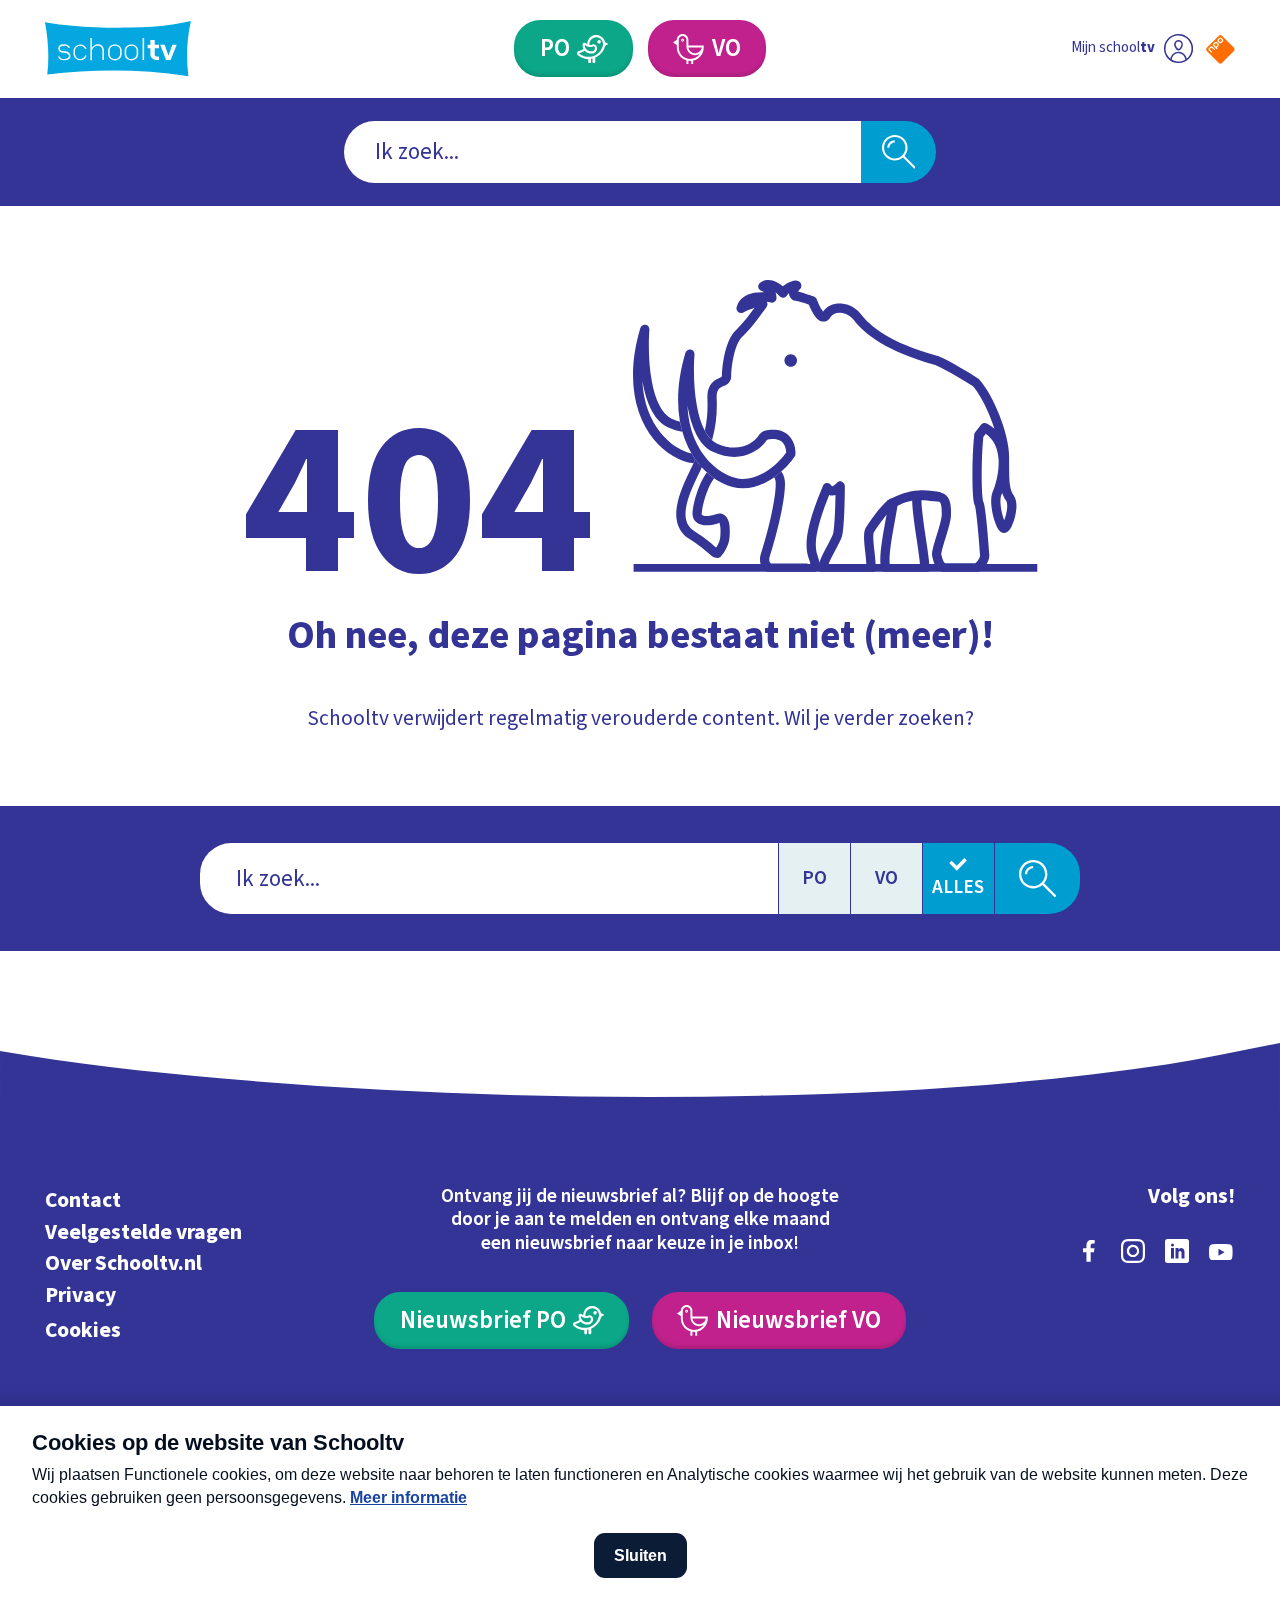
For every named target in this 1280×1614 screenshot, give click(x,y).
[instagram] (1133, 1251)
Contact (83, 1200)
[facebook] (1089, 1251)
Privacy (80, 1295)
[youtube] (1221, 1251)
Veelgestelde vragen (143, 1232)
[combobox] (602, 152)
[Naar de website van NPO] (1220, 49)
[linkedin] (1177, 1251)
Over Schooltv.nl (123, 1263)
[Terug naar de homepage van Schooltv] (118, 48)
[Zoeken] (898, 152)
